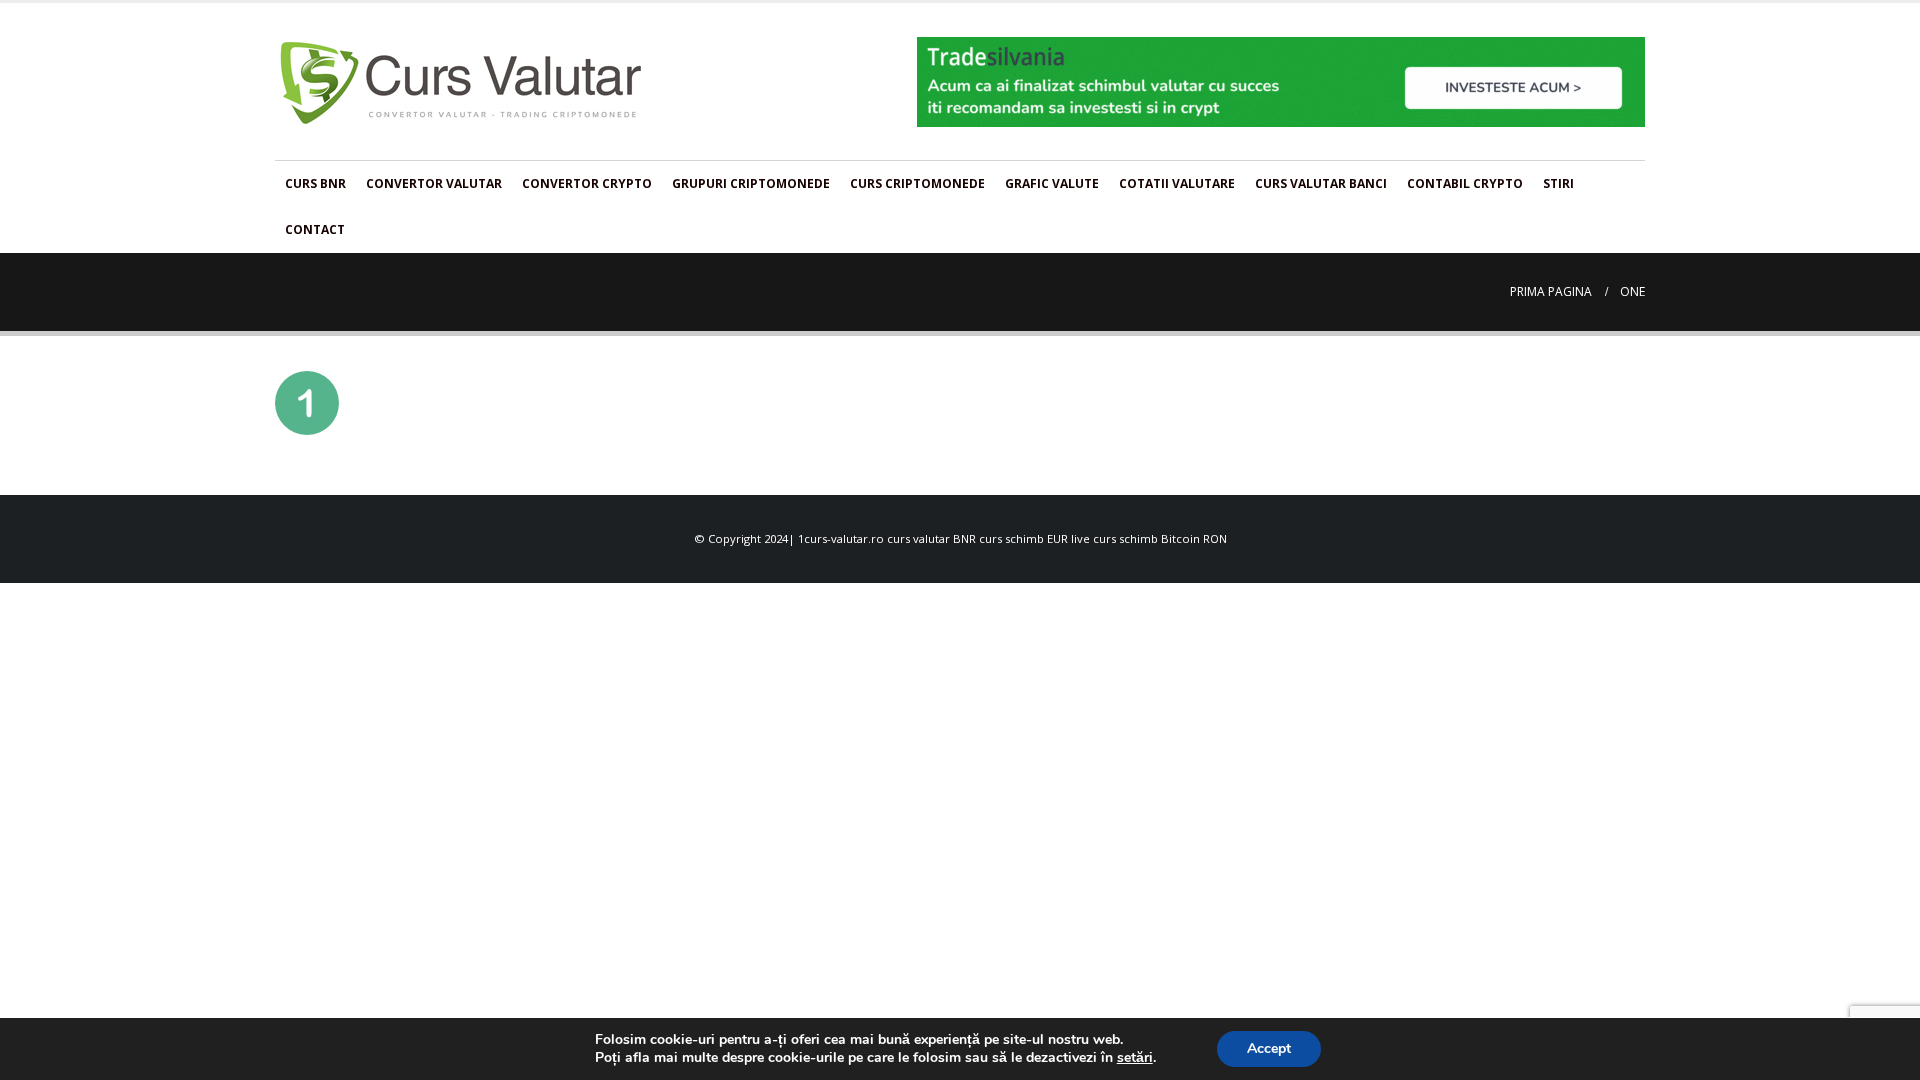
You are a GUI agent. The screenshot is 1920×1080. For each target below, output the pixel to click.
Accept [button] (1269, 1048)
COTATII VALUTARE (1177, 183)
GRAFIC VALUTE (1052, 183)
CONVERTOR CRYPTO (587, 183)
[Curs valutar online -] (461, 81)
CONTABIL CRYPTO (1465, 183)
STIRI (1558, 183)
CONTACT (315, 229)
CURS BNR (315, 183)
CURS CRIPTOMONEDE (917, 183)
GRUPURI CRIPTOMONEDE (751, 183)
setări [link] (1135, 1057)
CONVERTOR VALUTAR (434, 183)
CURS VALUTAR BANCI (1321, 183)
